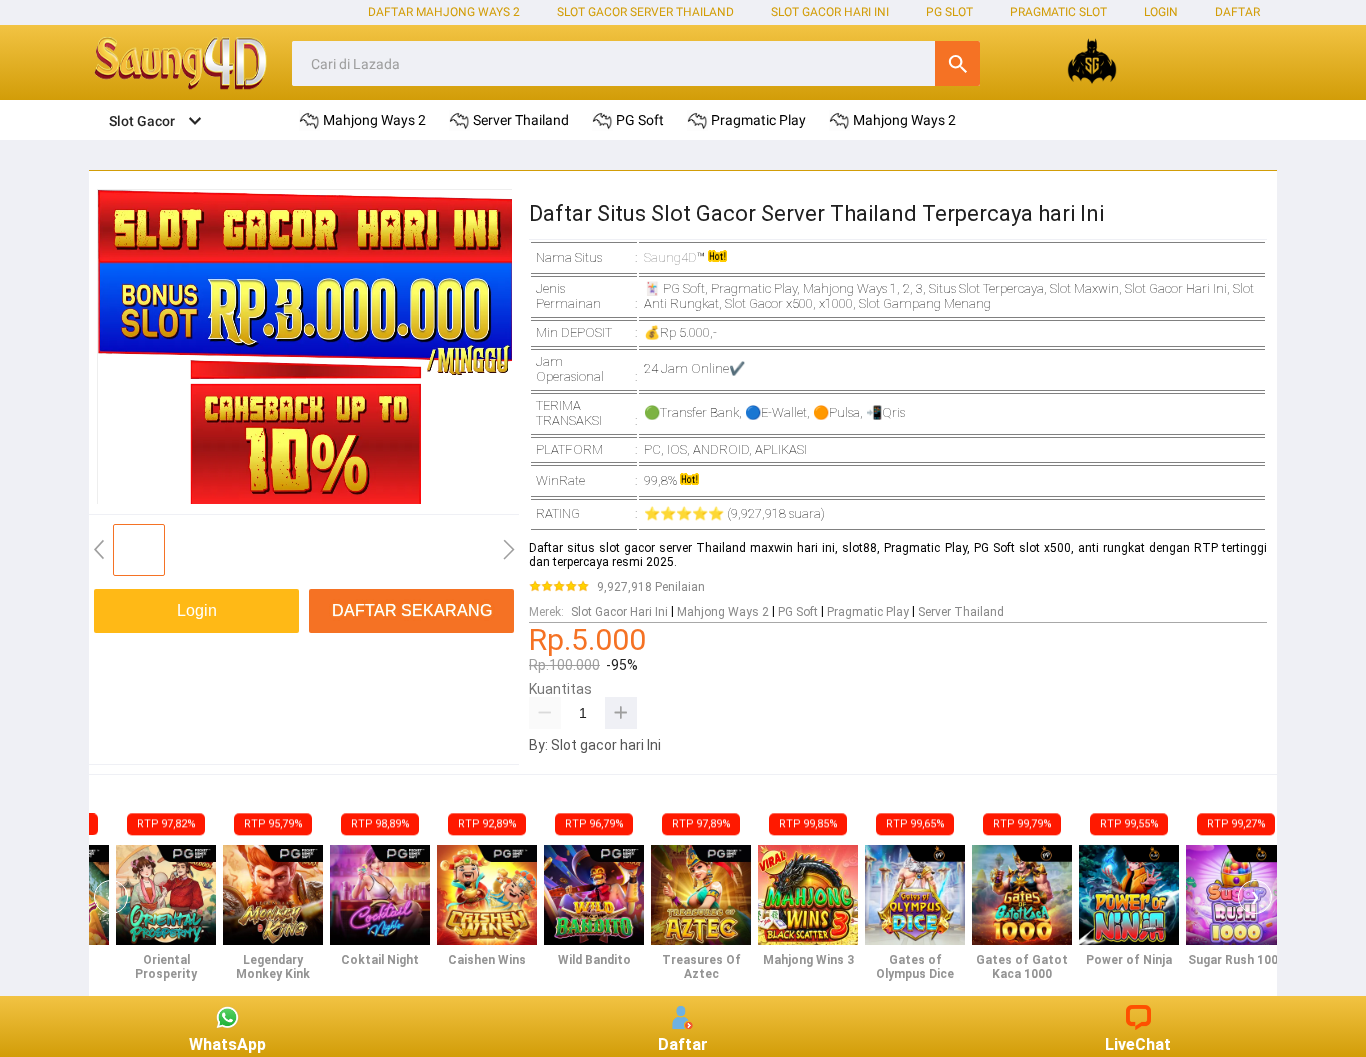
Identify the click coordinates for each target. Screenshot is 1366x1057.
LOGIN (1161, 12)
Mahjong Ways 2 (723, 612)
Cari (957, 63)
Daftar (683, 1044)
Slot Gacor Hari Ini (830, 12)
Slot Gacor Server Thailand (645, 12)
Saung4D (670, 257)
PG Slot (949, 12)
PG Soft (798, 612)
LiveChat (1138, 1044)
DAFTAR (1237, 12)
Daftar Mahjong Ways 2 (444, 12)
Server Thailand (961, 612)
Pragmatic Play (868, 612)
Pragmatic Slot (1058, 12)
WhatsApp (227, 1044)
